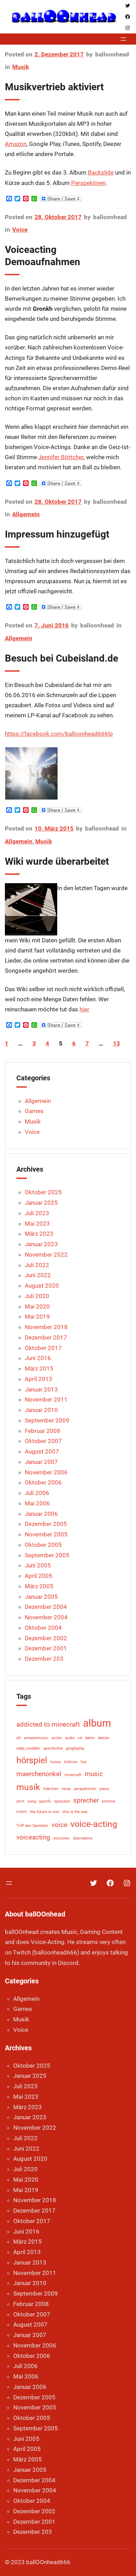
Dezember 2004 (46, 1607)
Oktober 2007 (43, 1441)
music (94, 1774)
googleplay (75, 1748)
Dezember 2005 (46, 1524)
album (97, 1723)
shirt (20, 1801)
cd (80, 1738)
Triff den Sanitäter (32, 1826)
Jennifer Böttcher (61, 457)
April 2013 (39, 1379)
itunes (56, 1762)
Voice (20, 230)
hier (84, 1009)
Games (34, 1111)
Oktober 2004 (43, 1628)
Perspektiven (88, 183)
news (66, 1789)
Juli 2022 (37, 1265)
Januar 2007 (41, 1462)
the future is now (45, 1812)
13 (116, 1043)
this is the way (75, 1812)
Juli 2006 (37, 1493)
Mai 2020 (37, 1306)
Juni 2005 (38, 1565)
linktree (71, 1762)
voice (59, 1825)
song (32, 1801)
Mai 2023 (37, 1224)
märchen (51, 1789)
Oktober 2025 (43, 1192)
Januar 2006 (41, 1514)
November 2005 (46, 1534)
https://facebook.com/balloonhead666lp (59, 734)
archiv (57, 1738)
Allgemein (26, 514)
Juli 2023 (37, 1213)
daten (90, 1738)
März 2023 (39, 1234)
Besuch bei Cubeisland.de (62, 658)
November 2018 (46, 1327)
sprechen (62, 1801)
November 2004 (46, 1617)
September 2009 (47, 1420)
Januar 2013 (41, 1389)
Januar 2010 (41, 1410)
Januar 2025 (41, 1203)
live (84, 1762)
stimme (109, 1801)
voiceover (62, 1838)
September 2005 (47, 1555)
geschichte (53, 1748)
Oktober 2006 (43, 1482)
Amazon (16, 144)
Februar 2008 (43, 1431)
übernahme (83, 1838)
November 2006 (46, 1472)
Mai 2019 (37, 1317)
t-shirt (22, 1812)
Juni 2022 (38, 1275)
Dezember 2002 (46, 1638)
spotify (45, 1801)
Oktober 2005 (43, 1545)
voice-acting (94, 1824)
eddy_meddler (28, 1748)
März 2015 (39, 1368)
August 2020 (42, 1286)
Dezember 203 (44, 1659)
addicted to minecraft (48, 1724)
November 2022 (46, 1255)
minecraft (73, 1775)
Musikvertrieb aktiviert (54, 87)
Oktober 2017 (43, 1348)
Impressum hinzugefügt (57, 534)
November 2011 (46, 1399)
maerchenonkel (39, 1774)
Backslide (101, 173)
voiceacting (33, 1837)
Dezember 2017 (46, 1337)
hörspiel (32, 1760)
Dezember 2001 (46, 1648)
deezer (104, 1738)
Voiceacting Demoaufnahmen (43, 256)
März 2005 (39, 1586)
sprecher (86, 1800)
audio (70, 1738)
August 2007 (42, 1451)
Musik (21, 67)
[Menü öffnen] (123, 39)
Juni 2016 (38, 1358)
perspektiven (85, 1789)
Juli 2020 (37, 1296)
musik (28, 1787)
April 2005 (39, 1576)
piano (104, 1789)
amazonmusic (36, 1738)
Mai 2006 (37, 1503)
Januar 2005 (41, 1597)
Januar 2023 (41, 1244)
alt (19, 1738)
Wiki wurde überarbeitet (57, 861)
